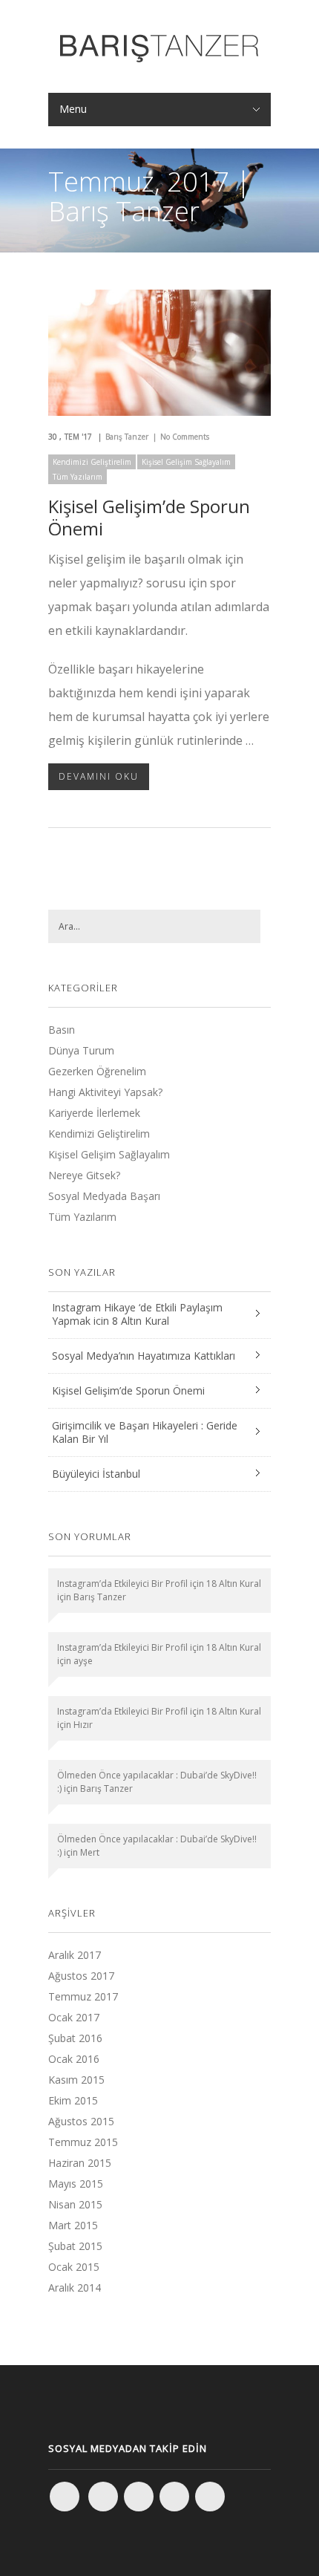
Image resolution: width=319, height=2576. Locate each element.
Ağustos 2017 (81, 1976)
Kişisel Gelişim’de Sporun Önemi (149, 517)
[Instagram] (103, 2497)
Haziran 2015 (80, 2163)
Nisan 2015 (75, 2204)
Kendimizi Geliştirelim (92, 462)
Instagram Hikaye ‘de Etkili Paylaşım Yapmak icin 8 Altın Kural (137, 1314)
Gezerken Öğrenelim (97, 1071)
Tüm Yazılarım (78, 477)
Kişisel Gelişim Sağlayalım (186, 462)
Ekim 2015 (73, 2100)
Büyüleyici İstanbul (96, 1474)
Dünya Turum (81, 1050)
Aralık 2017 (75, 1955)
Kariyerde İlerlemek (94, 1113)
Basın (62, 1030)
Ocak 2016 (74, 2059)
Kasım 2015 (76, 2080)
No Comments (185, 437)
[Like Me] (65, 2497)
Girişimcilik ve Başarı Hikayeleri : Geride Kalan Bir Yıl (145, 1432)
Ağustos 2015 (81, 2121)
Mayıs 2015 (76, 2184)
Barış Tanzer (127, 437)
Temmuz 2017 (83, 1996)
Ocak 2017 (74, 2017)
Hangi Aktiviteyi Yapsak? (105, 1092)
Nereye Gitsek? (84, 1175)
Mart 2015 (73, 2225)
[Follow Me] (139, 2497)
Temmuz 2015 (83, 2142)
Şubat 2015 (75, 2246)
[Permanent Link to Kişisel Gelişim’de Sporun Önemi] (159, 411)
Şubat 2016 (75, 2038)
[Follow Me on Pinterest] (210, 2497)
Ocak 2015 (74, 2267)
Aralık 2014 (75, 2288)
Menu (73, 109)
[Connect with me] (174, 2497)
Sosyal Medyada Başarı (104, 1196)
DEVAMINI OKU (99, 776)
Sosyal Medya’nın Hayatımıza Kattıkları (144, 1356)
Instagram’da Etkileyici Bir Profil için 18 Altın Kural (159, 1584)
